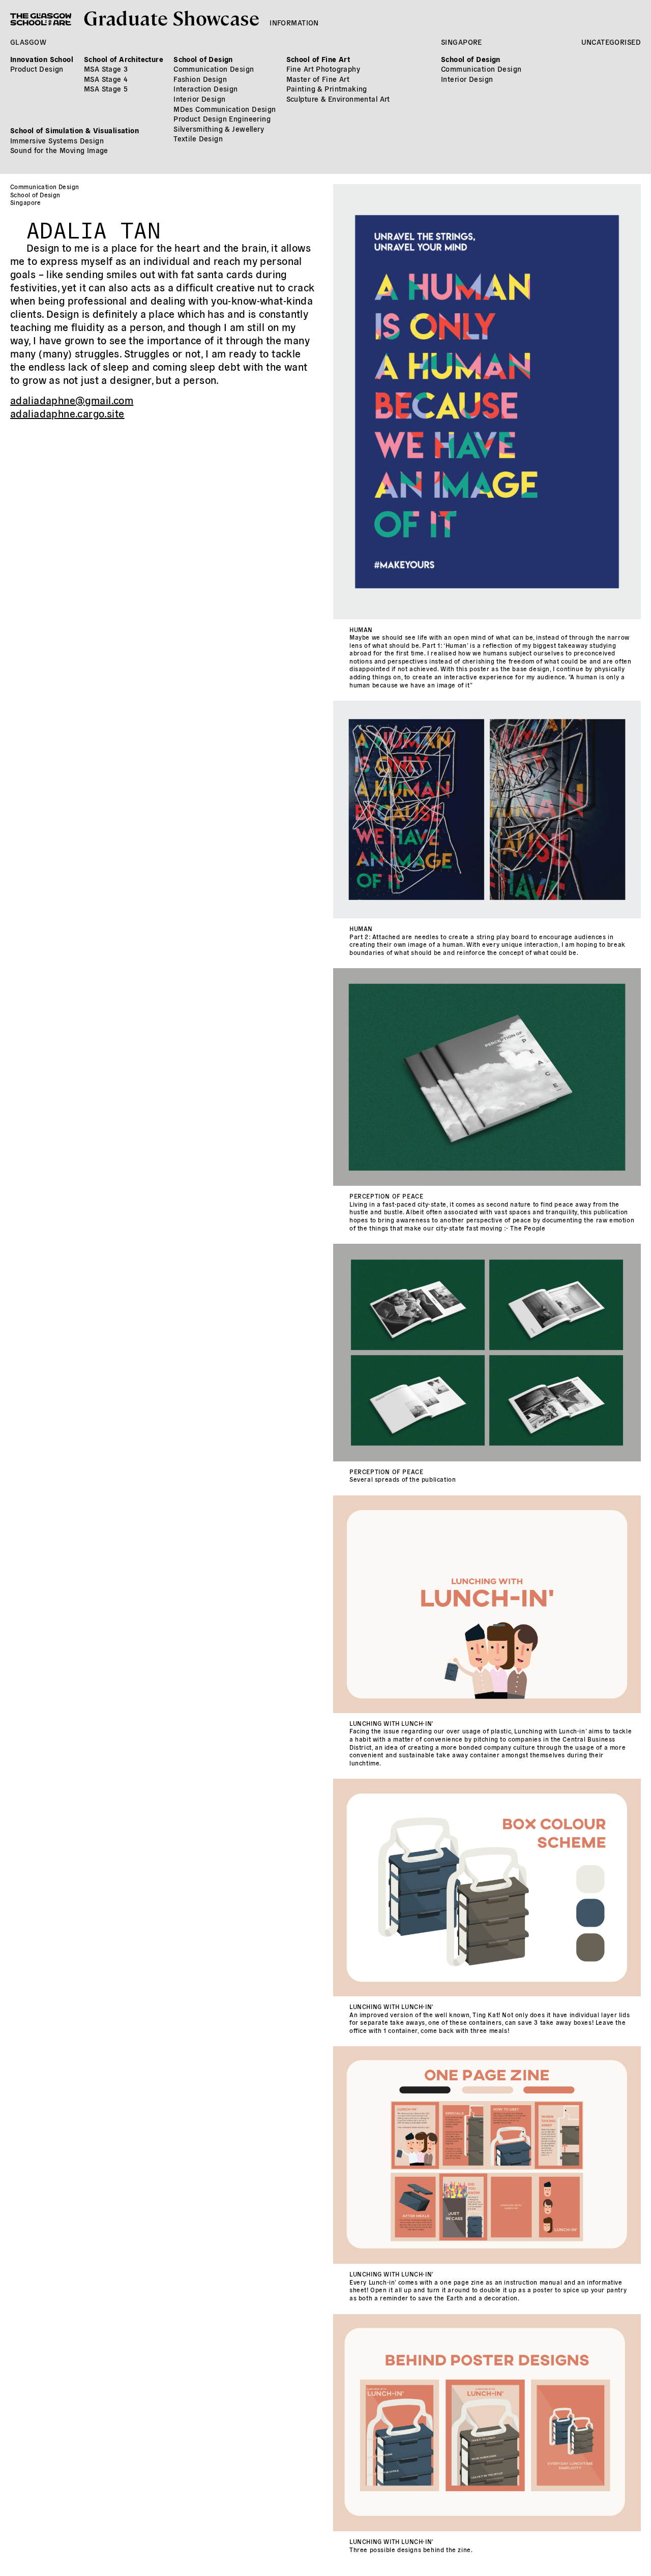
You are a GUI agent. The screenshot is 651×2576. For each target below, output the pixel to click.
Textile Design (198, 138)
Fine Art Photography (323, 69)
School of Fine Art (318, 59)
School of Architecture (124, 59)
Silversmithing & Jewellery (219, 129)
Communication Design (214, 69)
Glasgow (28, 42)
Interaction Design (206, 88)
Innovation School (42, 59)
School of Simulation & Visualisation (75, 130)
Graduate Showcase (171, 17)
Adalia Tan (94, 227)
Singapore (462, 42)
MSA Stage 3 (106, 69)
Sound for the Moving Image (59, 150)
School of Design (203, 59)
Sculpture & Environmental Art (338, 99)
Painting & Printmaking (327, 88)
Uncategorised (611, 42)
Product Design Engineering (222, 118)
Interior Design (199, 99)
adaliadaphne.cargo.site (67, 413)
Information (294, 22)
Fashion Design (200, 79)
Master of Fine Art (318, 79)
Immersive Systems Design (57, 140)
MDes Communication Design (225, 109)
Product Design (37, 69)
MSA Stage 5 (106, 88)
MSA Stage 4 (106, 79)
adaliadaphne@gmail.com (72, 400)
